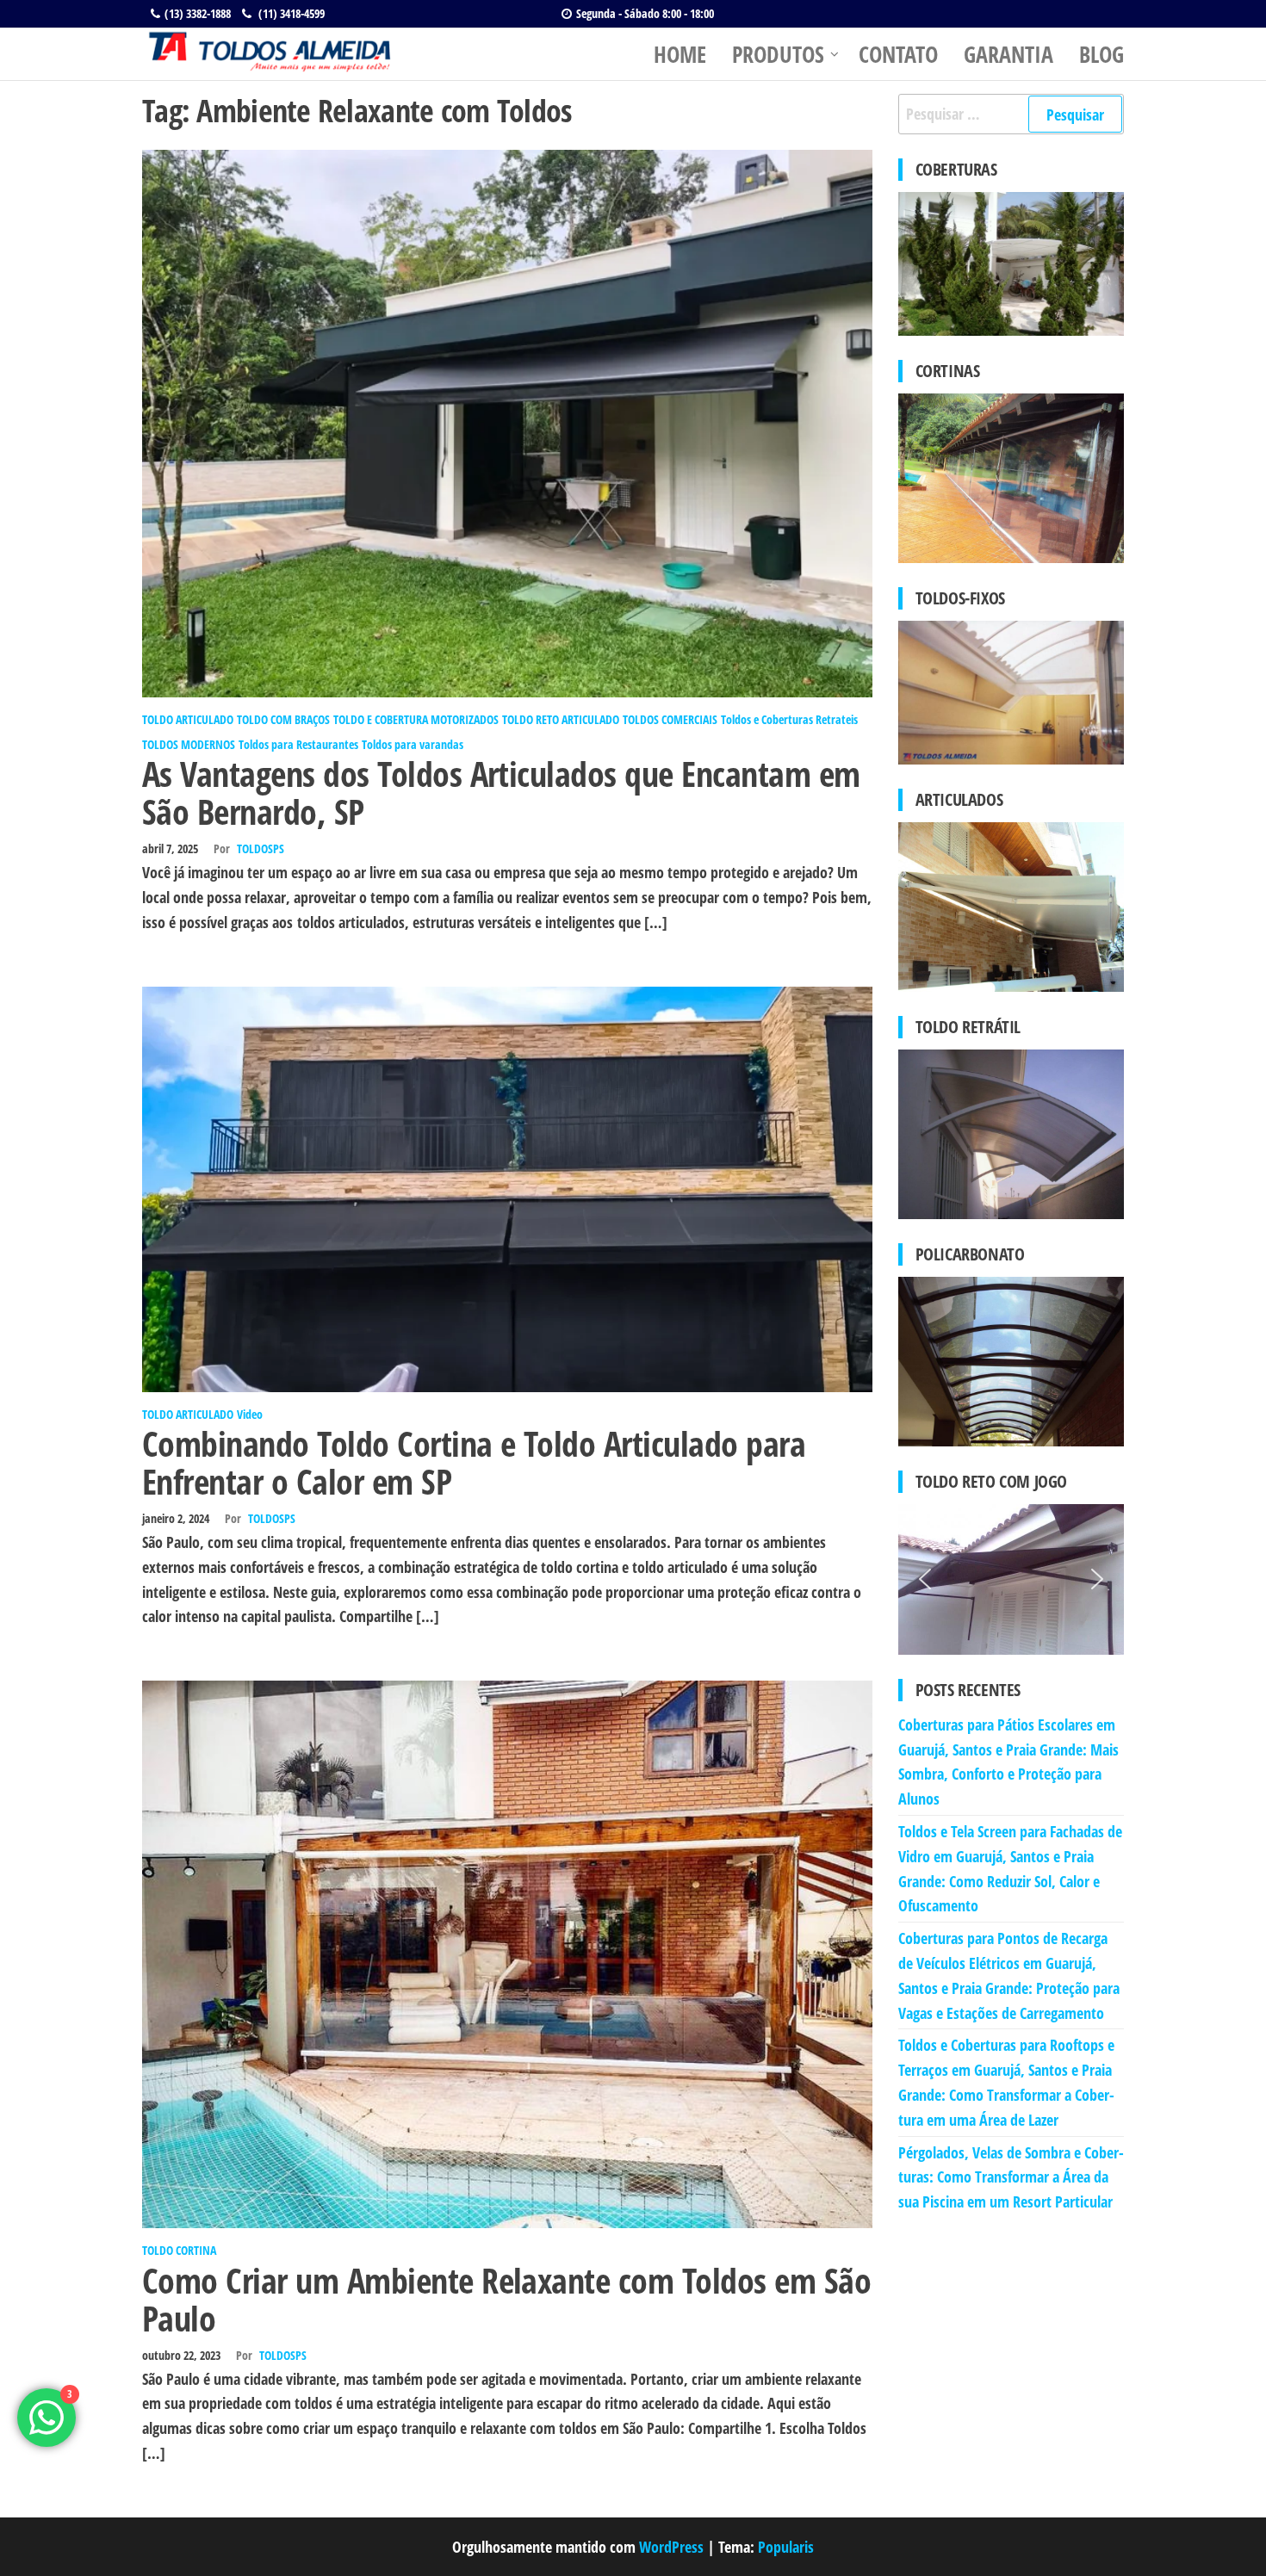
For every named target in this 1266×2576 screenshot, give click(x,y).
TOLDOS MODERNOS (189, 744)
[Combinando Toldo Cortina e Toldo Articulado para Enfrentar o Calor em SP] (507, 1187)
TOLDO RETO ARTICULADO (561, 719)
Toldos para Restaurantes (298, 744)
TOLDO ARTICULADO (188, 719)
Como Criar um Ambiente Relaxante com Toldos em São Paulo (506, 2299)
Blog (1102, 54)
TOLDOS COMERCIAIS (670, 719)
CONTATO (898, 54)
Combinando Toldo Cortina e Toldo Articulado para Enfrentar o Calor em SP (474, 1462)
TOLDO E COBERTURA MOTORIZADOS (416, 719)
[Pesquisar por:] (1012, 114)
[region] (1012, 1579)
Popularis (786, 2547)
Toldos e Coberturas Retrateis (789, 719)
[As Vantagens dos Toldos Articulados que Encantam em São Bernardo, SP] (507, 422)
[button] (925, 1579)
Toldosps (261, 848)
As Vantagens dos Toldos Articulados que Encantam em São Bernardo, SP (501, 793)
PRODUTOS (778, 54)
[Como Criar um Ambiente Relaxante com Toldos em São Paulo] (507, 1953)
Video (250, 1414)
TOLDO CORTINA (179, 2250)
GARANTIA (1008, 54)
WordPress (671, 2547)
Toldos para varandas (413, 744)
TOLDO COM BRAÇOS (283, 719)
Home (680, 54)
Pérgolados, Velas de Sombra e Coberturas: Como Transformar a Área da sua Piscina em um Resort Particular (1011, 2177)
